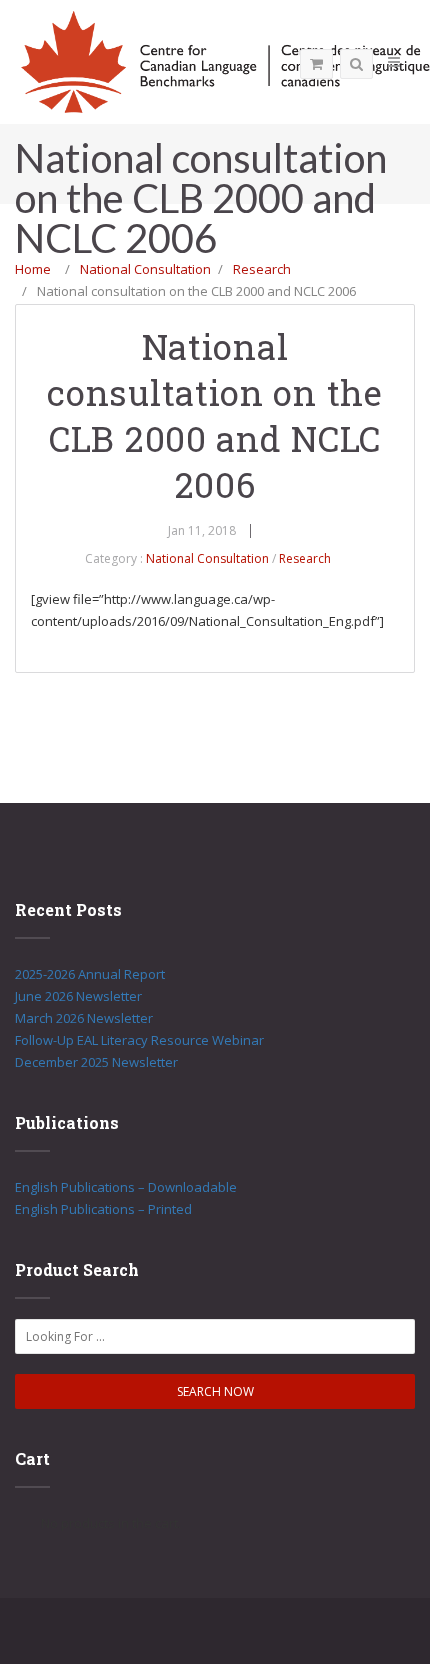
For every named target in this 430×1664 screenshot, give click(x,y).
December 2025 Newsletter (96, 1062)
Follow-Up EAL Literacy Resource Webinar (139, 1040)
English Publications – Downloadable (126, 1187)
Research (262, 269)
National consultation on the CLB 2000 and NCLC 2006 (214, 415)
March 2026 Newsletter (84, 1018)
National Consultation (145, 269)
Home (33, 269)
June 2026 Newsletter (78, 996)
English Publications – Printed (103, 1209)
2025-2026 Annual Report (90, 974)
